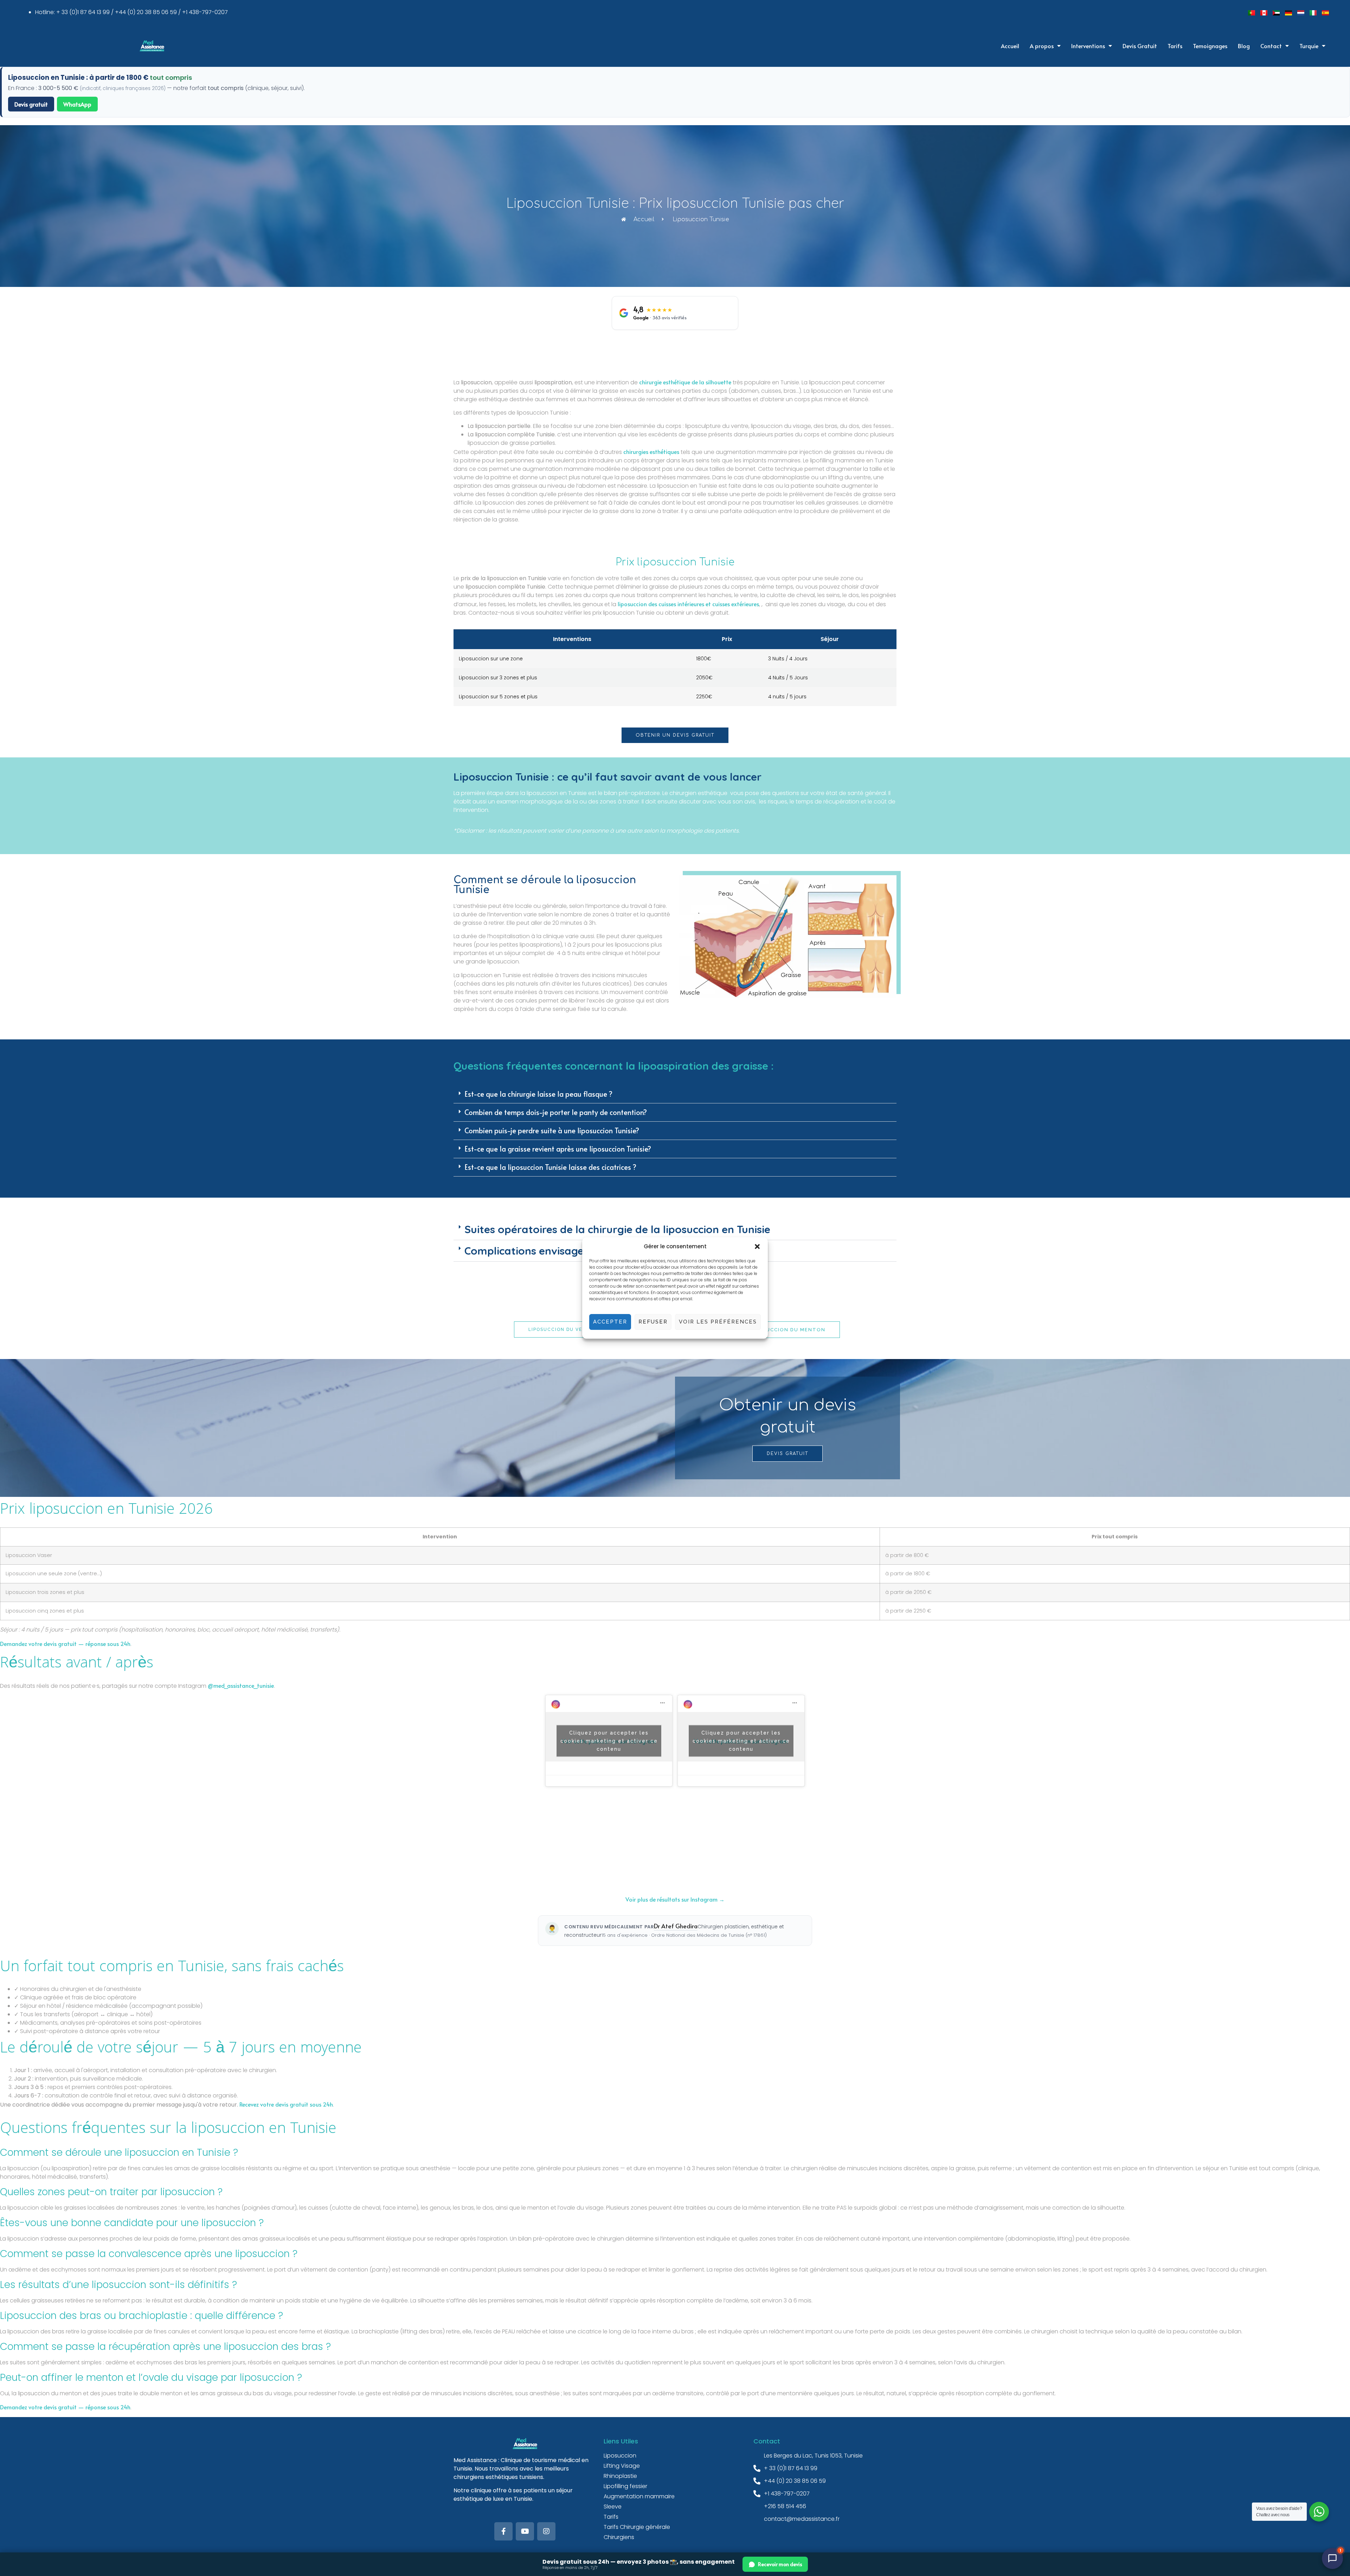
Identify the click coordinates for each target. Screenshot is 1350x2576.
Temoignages (1210, 46)
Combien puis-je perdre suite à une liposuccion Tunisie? (552, 1130)
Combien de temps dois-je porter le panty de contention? (556, 1112)
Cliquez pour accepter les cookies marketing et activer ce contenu (609, 1741)
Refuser (653, 1322)
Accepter (610, 1322)
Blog (1244, 46)
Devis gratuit (31, 104)
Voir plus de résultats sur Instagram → (675, 1899)
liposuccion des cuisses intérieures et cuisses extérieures (688, 604)
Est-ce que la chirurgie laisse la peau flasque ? (538, 1094)
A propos (1042, 46)
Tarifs (1175, 46)
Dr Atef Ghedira (676, 1926)
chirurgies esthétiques (651, 451)
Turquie (1309, 46)
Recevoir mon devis (780, 2564)
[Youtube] (525, 2531)
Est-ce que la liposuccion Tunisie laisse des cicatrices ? (550, 1167)
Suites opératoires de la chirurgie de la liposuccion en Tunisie (617, 1229)
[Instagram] (546, 2531)
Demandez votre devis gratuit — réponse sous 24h (65, 1643)
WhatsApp (77, 104)
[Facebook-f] (503, 2531)
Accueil (1010, 46)
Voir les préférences (718, 1322)
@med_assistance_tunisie (241, 1685)
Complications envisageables (538, 1251)
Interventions (1088, 46)
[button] (757, 1247)
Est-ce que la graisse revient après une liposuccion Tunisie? (558, 1149)
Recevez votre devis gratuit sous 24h (286, 2104)
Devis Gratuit (1140, 46)
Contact (1271, 46)
